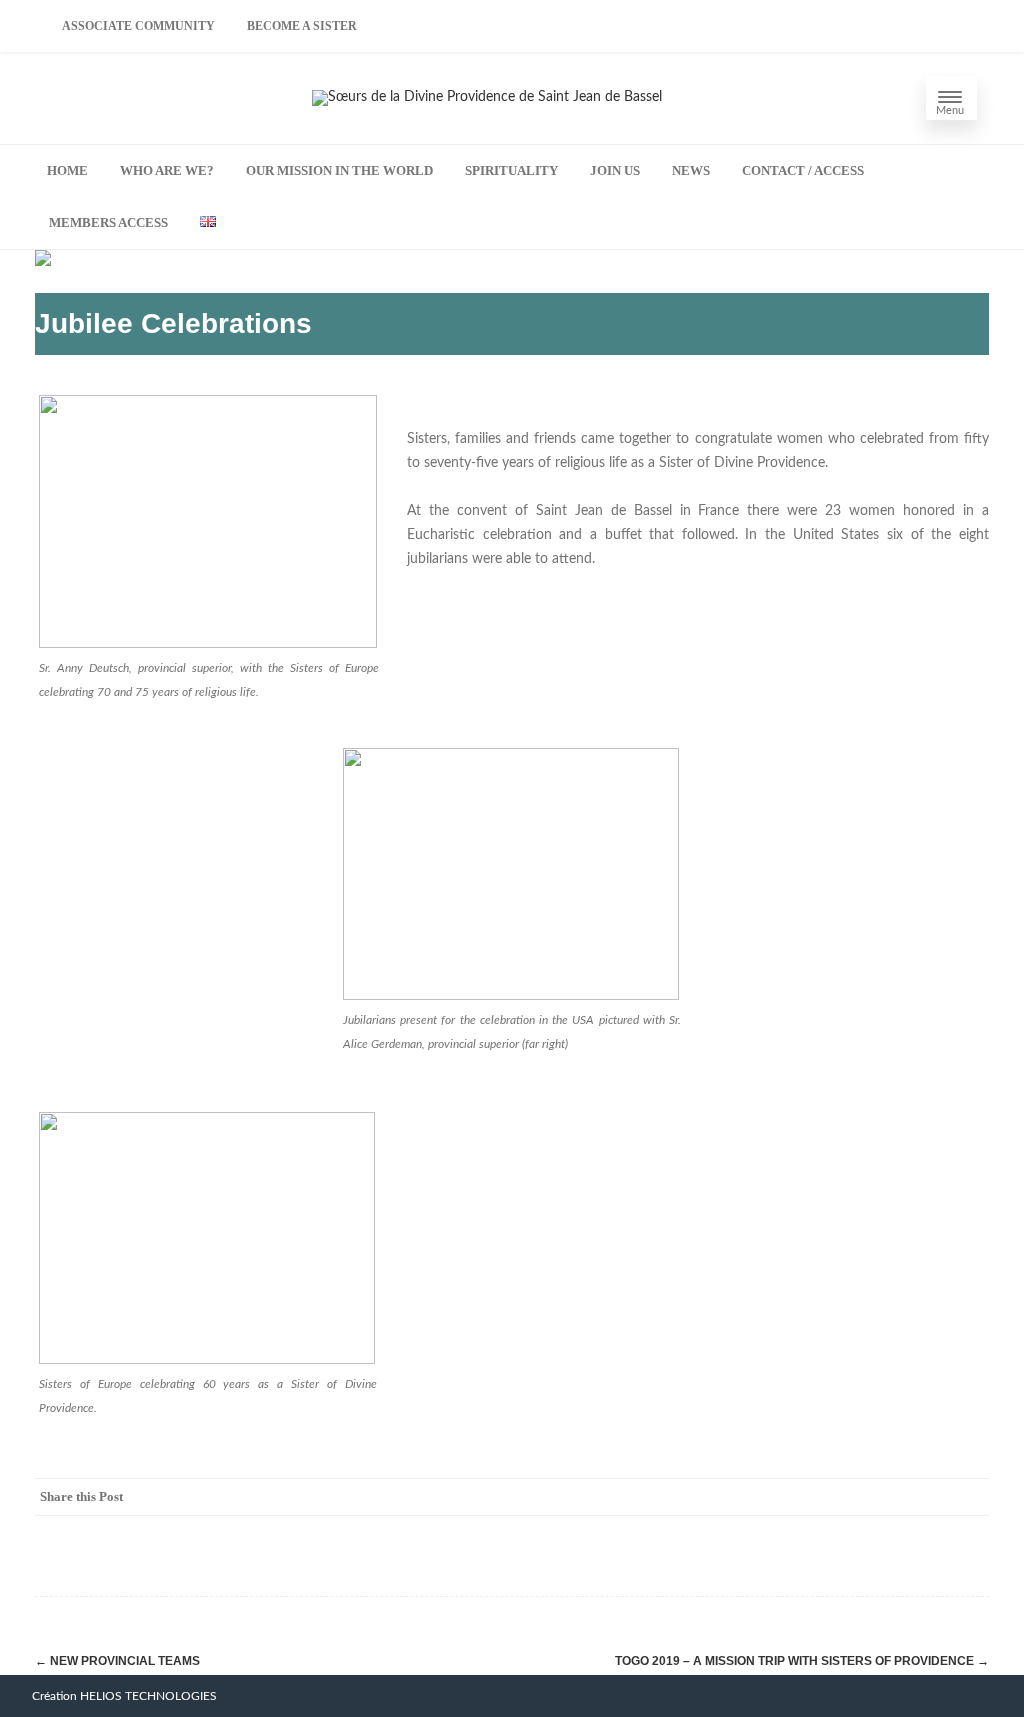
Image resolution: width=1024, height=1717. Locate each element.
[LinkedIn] (889, 1497)
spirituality (511, 170)
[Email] (969, 1497)
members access (108, 222)
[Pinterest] (849, 1497)
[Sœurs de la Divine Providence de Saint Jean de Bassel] (487, 97)
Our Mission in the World (339, 170)
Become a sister (302, 26)
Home (67, 170)
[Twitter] (809, 1497)
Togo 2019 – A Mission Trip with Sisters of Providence (802, 1661)
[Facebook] (769, 1497)
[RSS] (929, 1497)
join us (615, 170)
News (691, 170)
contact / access (803, 170)
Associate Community (138, 26)
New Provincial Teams (117, 1661)
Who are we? (167, 170)
